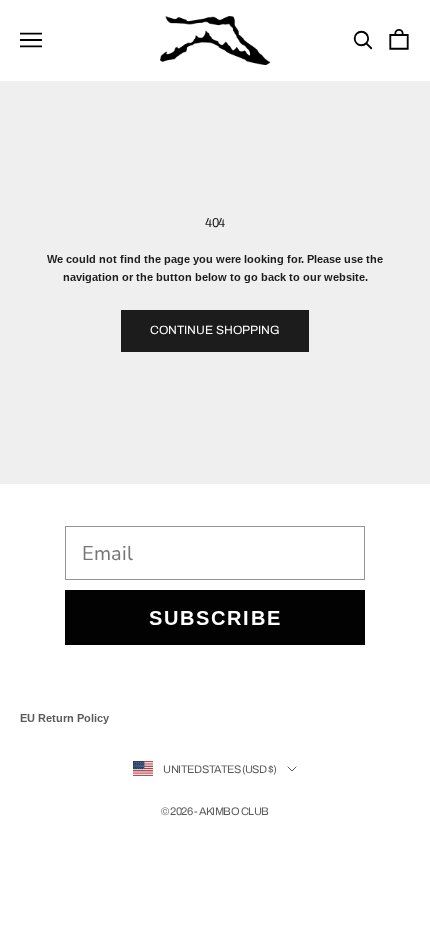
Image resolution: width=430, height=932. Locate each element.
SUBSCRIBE (215, 618)
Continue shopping (215, 330)
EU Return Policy (64, 718)
